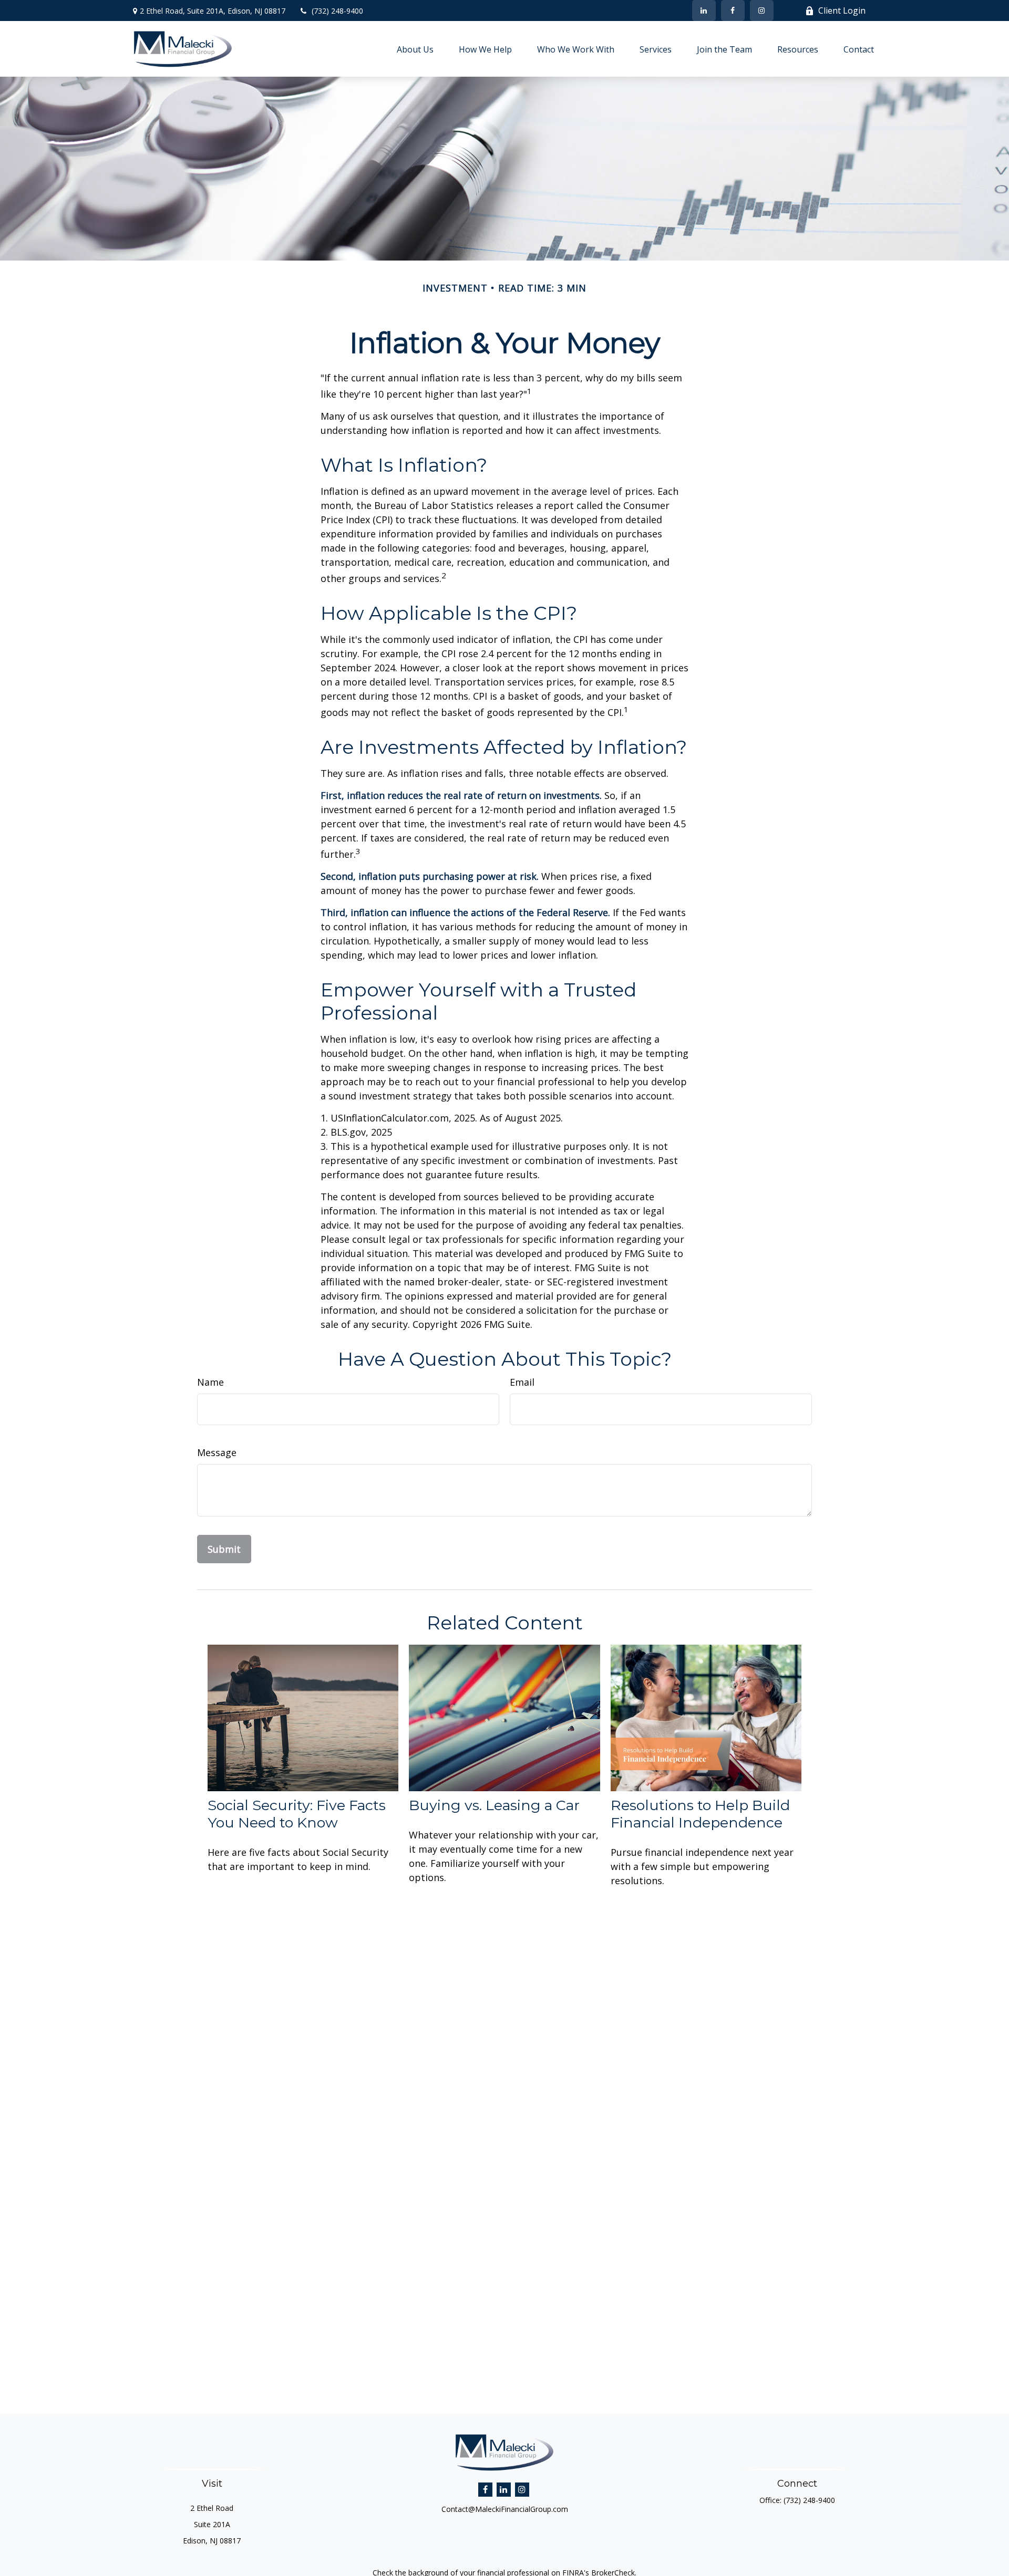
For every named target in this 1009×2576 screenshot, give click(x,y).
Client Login (842, 11)
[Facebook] (733, 11)
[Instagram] (522, 2490)
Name (210, 1382)
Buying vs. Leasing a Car (494, 1805)
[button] (415, 49)
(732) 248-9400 (337, 11)
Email (522, 1382)
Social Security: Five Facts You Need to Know (297, 1814)
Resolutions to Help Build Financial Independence (700, 1814)
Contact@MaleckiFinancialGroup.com (505, 2509)
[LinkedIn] (704, 11)
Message (217, 1452)
